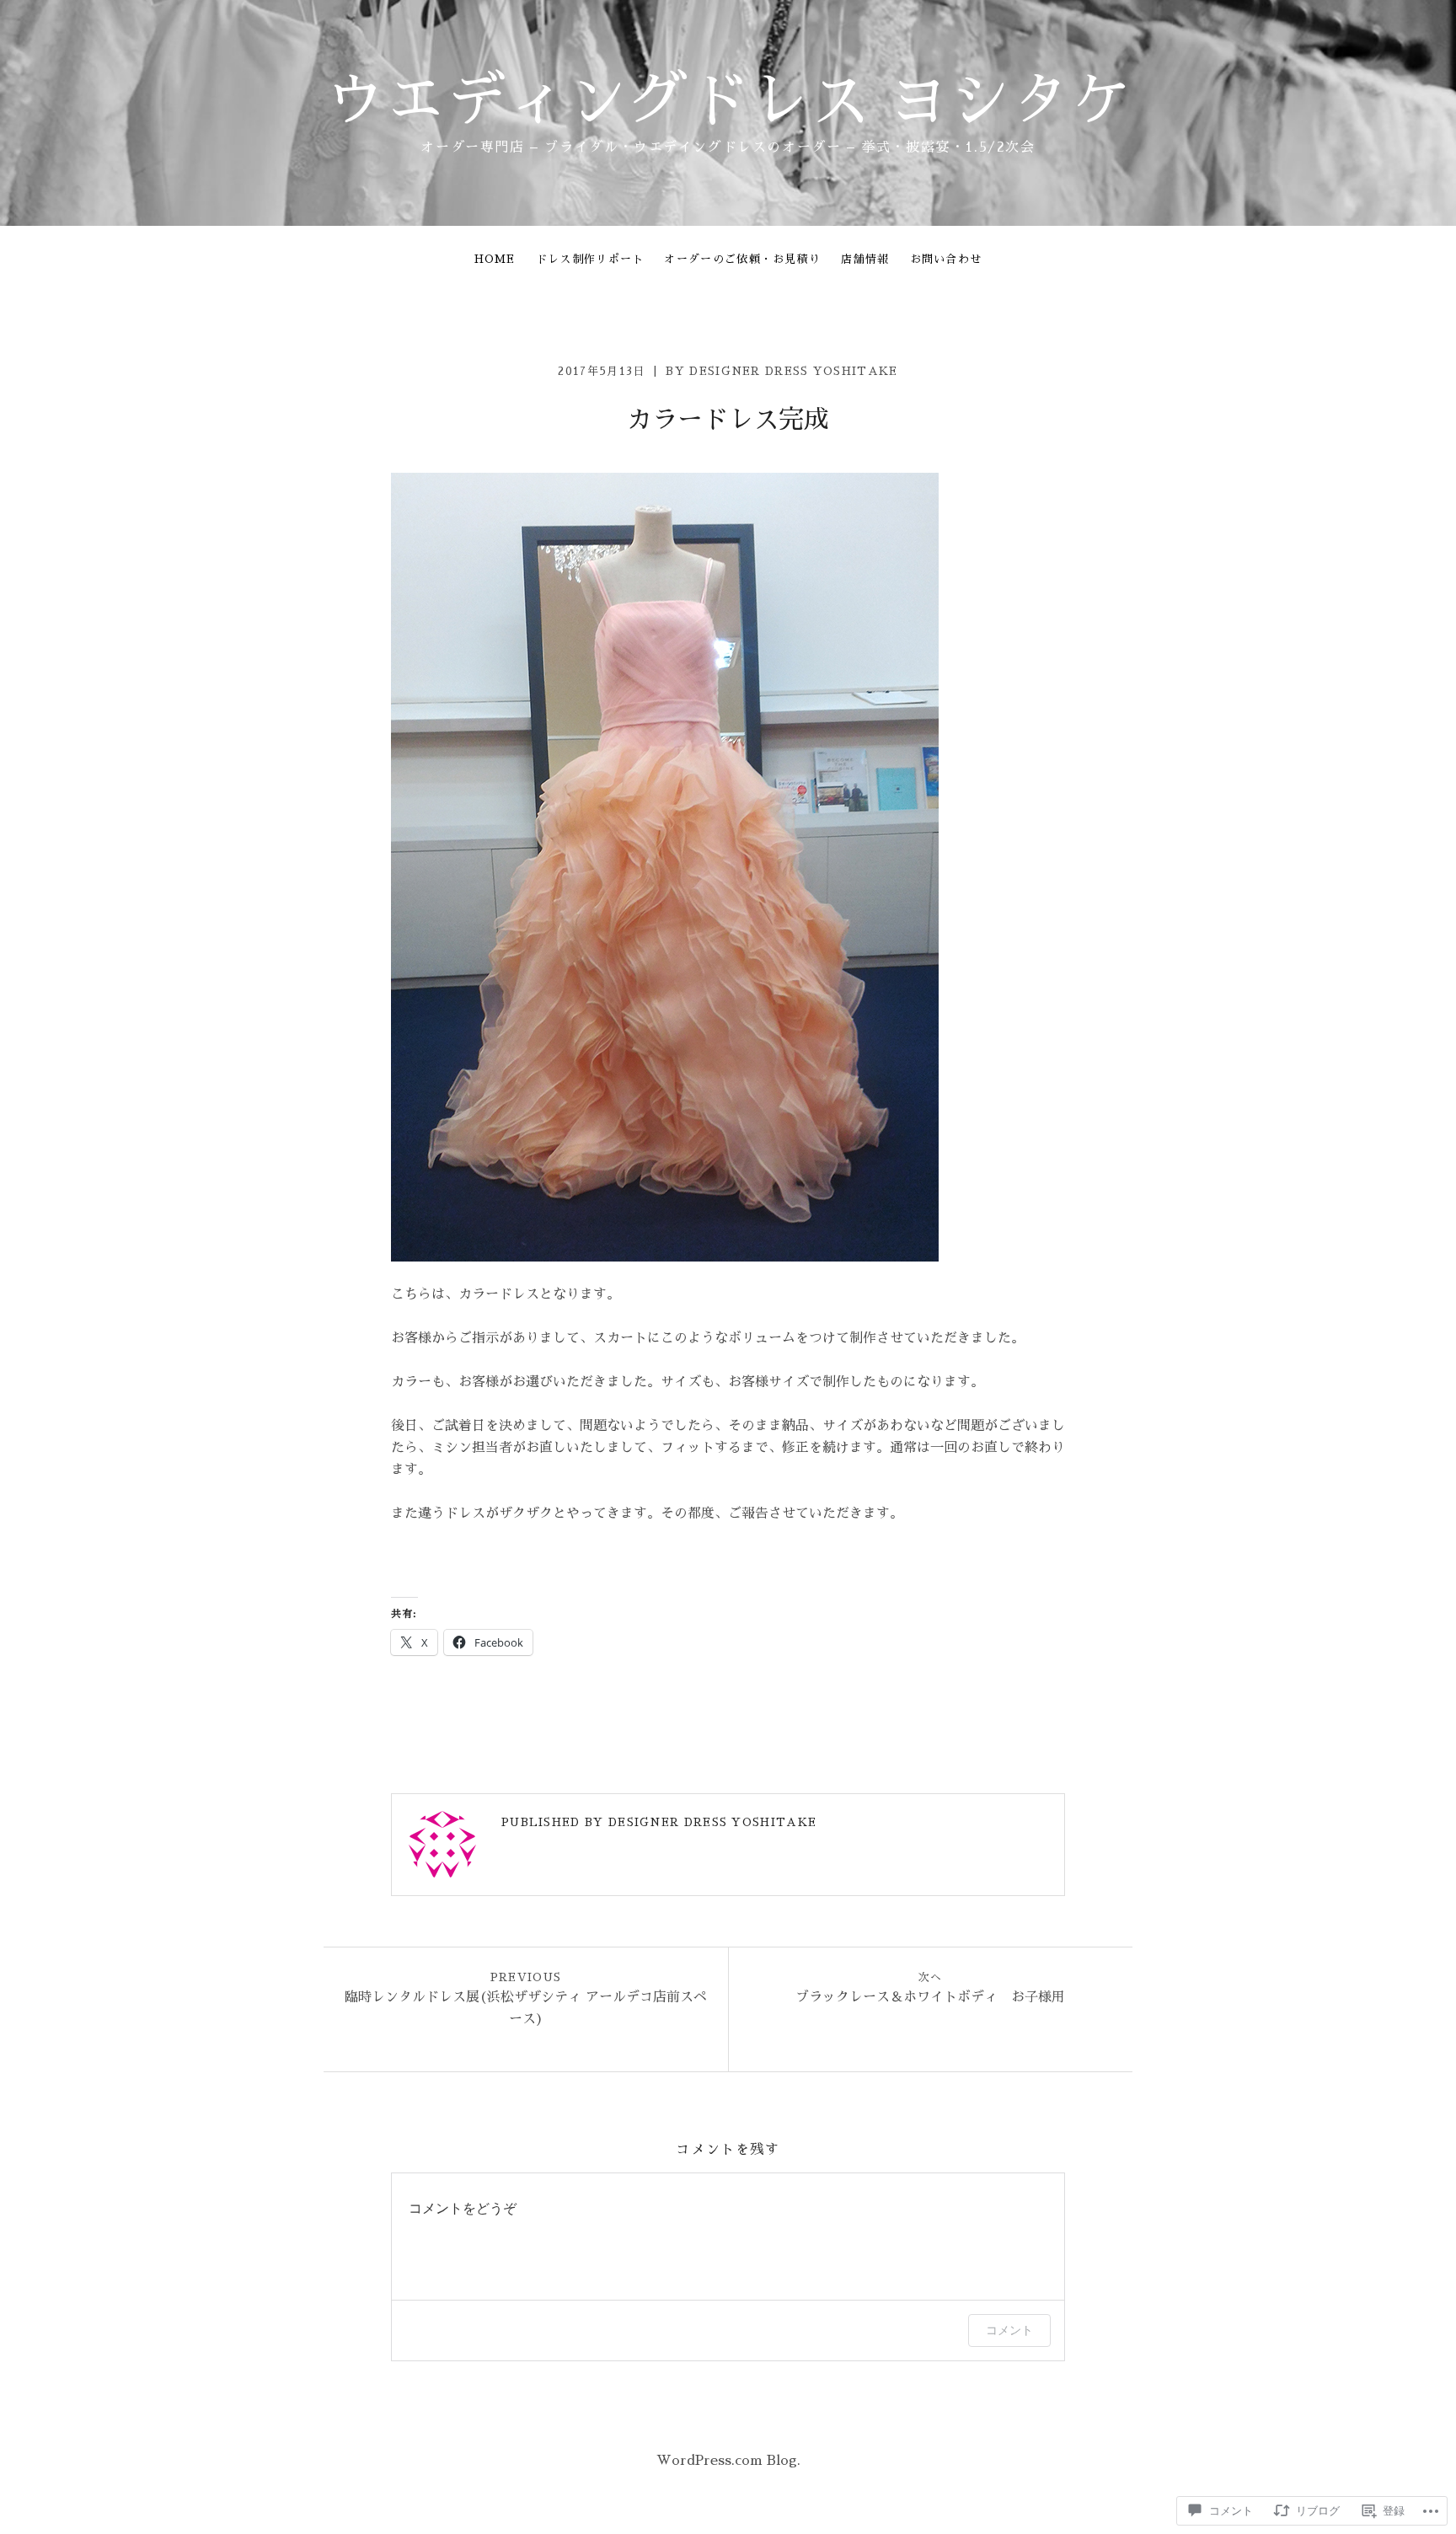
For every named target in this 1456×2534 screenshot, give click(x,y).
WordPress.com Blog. (728, 2461)
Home (495, 259)
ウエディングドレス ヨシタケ (728, 101)
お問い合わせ (946, 259)
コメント (1009, 2330)
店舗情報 (865, 259)
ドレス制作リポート (590, 259)
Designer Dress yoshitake (793, 371)
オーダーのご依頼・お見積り (742, 259)
